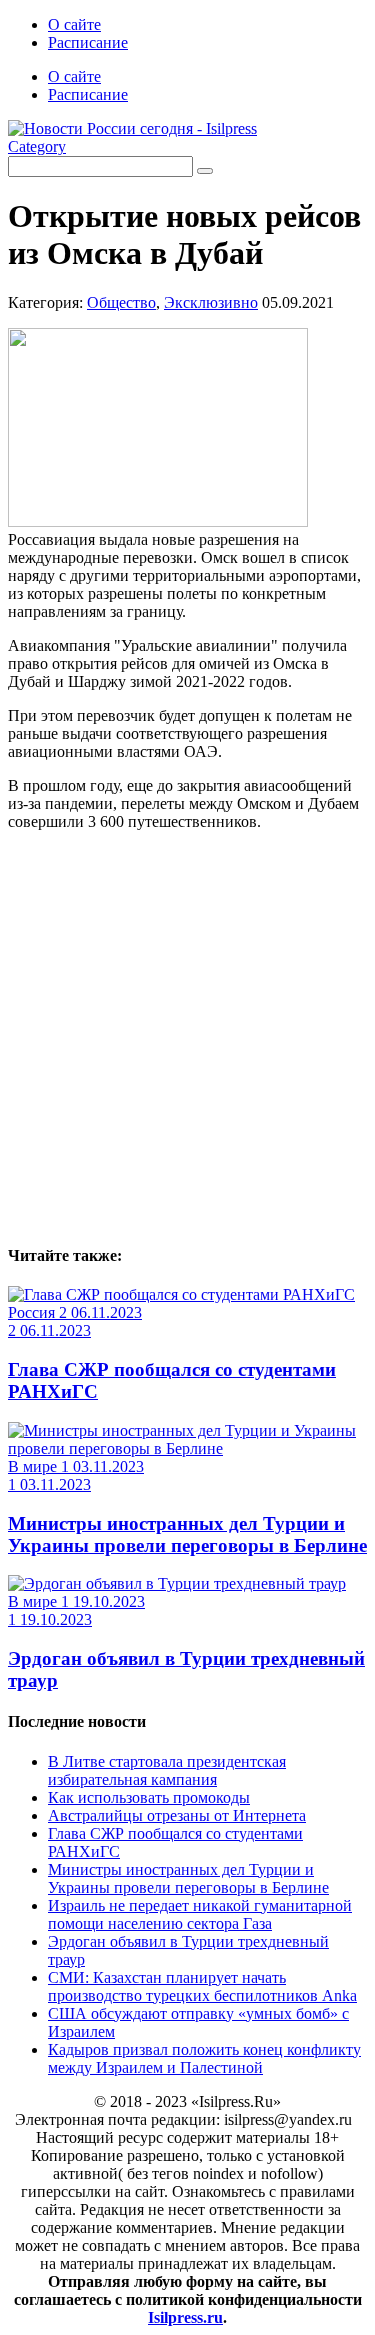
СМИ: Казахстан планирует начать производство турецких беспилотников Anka (202, 1986)
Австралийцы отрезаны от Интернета (177, 1815)
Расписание (88, 42)
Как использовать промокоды (149, 1797)
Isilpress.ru (185, 2317)
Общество (121, 302)
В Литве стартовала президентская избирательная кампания (167, 1770)
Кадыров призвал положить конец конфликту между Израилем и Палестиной (204, 2058)
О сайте (74, 24)
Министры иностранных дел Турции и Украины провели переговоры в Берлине (187, 1534)
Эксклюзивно (211, 302)
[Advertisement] (187, 1034)
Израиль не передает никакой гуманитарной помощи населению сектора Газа (200, 1914)
